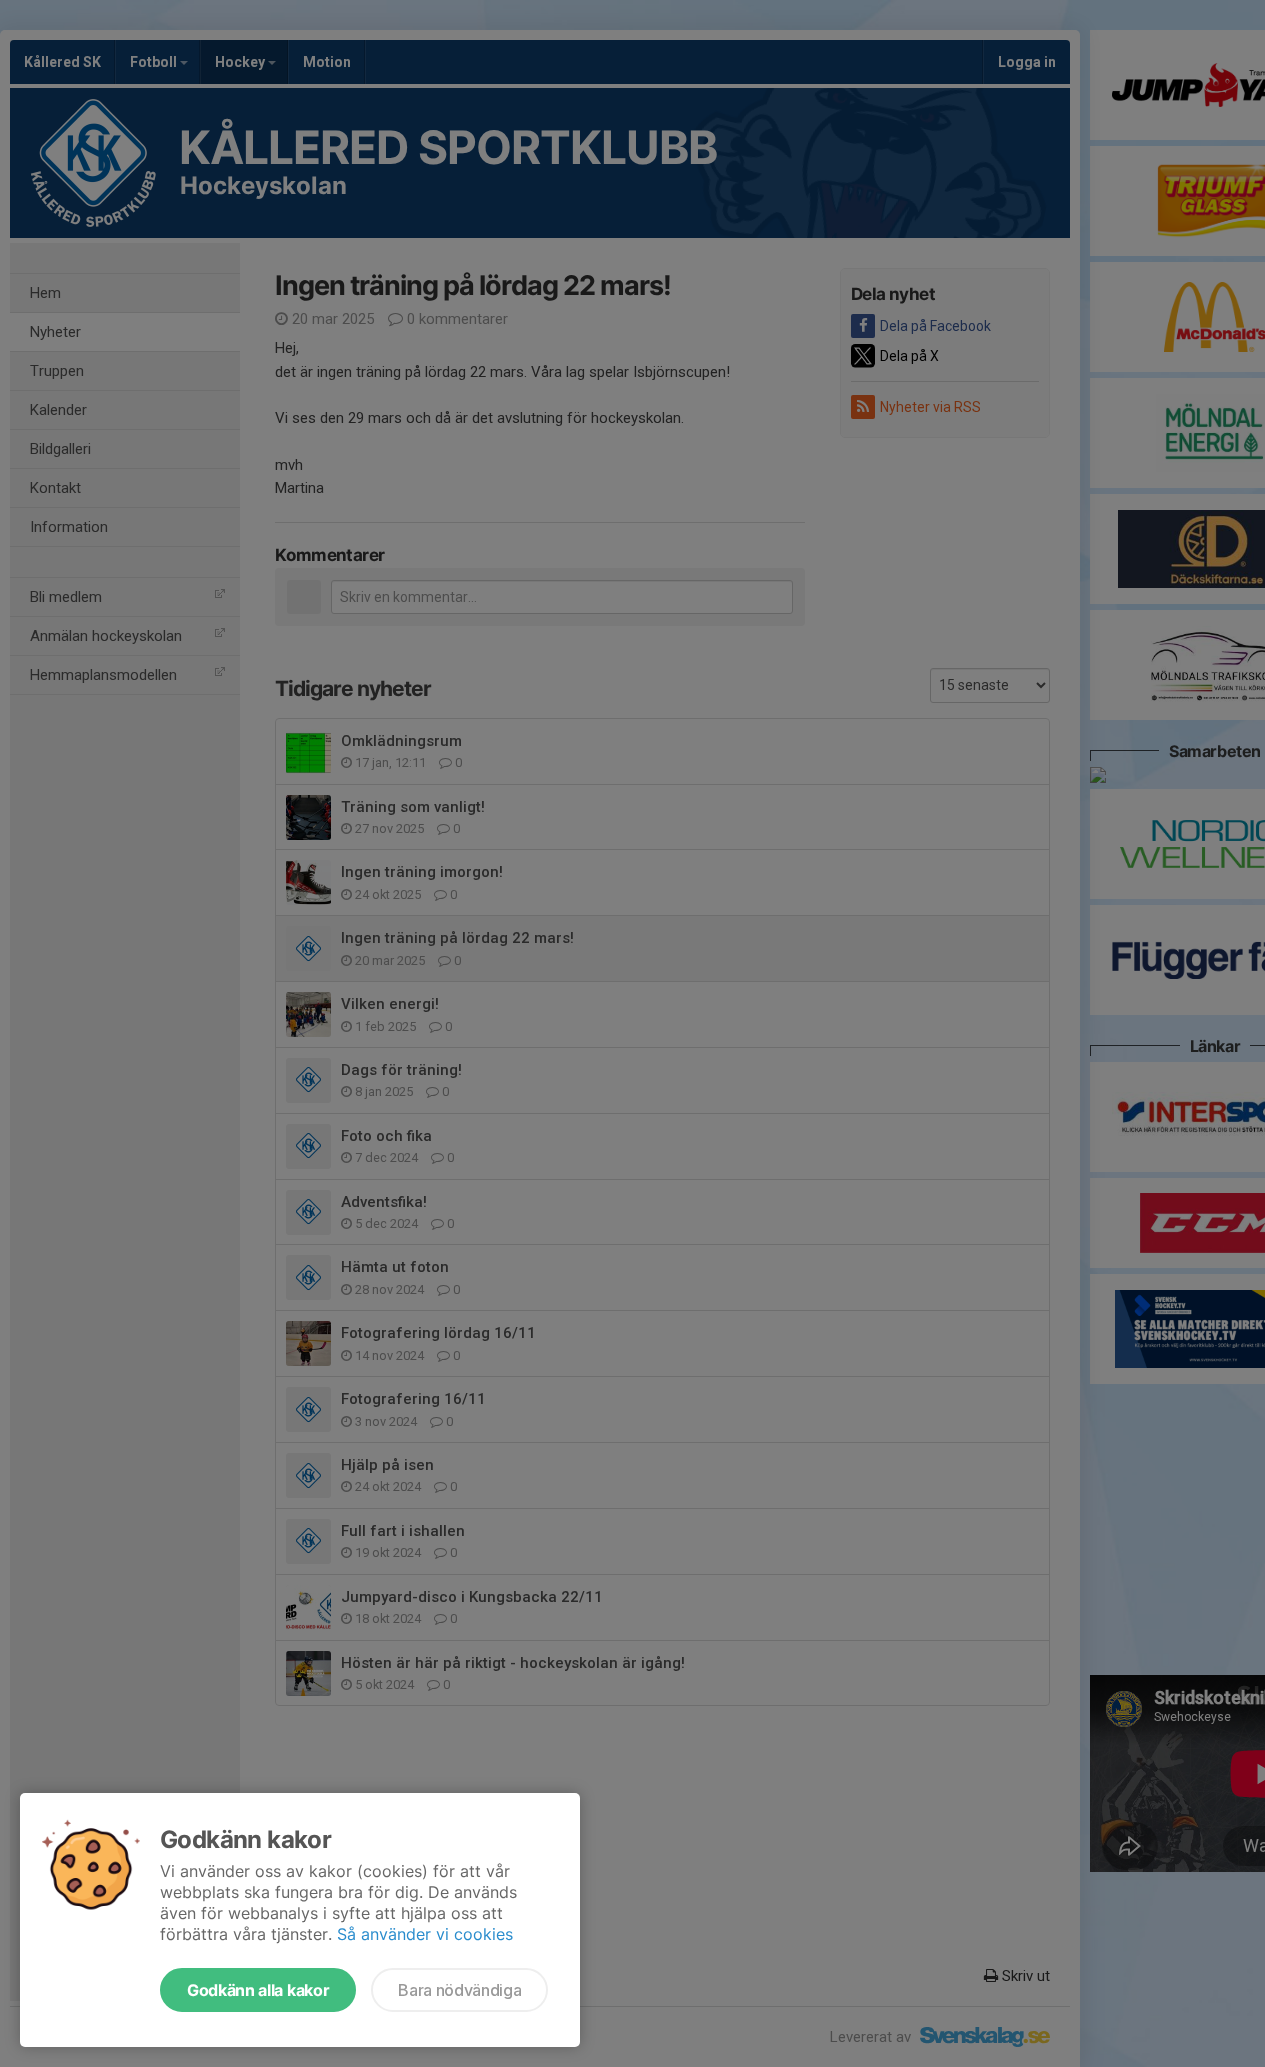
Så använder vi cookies (425, 1934)
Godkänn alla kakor (258, 1990)
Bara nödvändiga (459, 1990)
